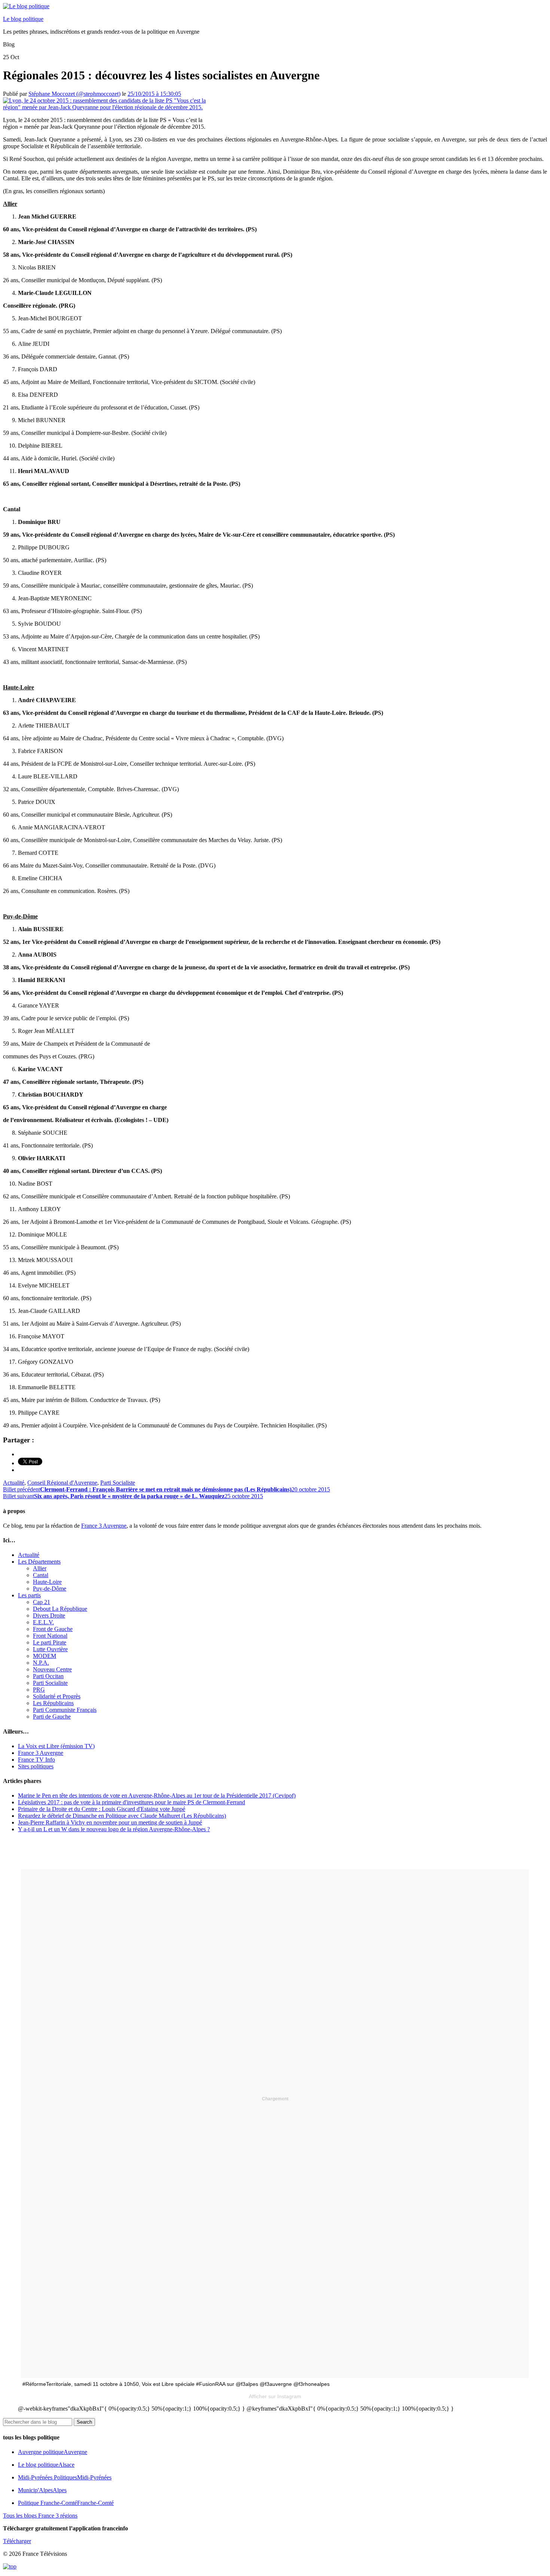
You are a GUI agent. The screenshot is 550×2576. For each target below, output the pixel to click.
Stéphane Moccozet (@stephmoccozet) (74, 94)
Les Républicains (53, 1703)
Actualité (14, 1483)
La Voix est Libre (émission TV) (56, 1746)
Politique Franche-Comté (66, 2503)
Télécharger (17, 2541)
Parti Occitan (48, 1676)
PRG (39, 1690)
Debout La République (60, 1609)
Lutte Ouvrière (50, 1649)
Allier (40, 1568)
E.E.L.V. (43, 1622)
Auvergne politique (53, 2452)
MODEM (45, 1656)
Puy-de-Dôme (50, 1589)
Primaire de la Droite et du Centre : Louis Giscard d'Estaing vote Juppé (102, 1809)
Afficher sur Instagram (275, 2396)
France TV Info (36, 1760)
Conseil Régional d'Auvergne (62, 1483)
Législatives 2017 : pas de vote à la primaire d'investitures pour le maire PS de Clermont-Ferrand (132, 1802)
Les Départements (39, 1562)
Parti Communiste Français (65, 1710)
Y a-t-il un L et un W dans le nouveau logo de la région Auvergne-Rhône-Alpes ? (114, 1829)
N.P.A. (41, 1663)
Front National (50, 1636)
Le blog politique (23, 19)
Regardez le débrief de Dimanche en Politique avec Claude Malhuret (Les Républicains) (122, 1816)
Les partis (29, 1595)
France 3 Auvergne (104, 1526)
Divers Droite (49, 1615)
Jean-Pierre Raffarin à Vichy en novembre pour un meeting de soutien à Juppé (110, 1822)
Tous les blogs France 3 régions (40, 2516)
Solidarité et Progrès (57, 1696)
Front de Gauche (53, 1629)
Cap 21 (42, 1602)
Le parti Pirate (50, 1642)
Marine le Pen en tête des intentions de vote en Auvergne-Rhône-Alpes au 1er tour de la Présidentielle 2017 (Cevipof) (157, 1795)
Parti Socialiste (118, 1483)
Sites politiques (36, 1766)
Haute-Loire (47, 1582)
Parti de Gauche (52, 1717)
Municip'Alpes (42, 2490)
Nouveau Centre (52, 1669)
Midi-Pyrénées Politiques (65, 2477)
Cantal (41, 1575)
